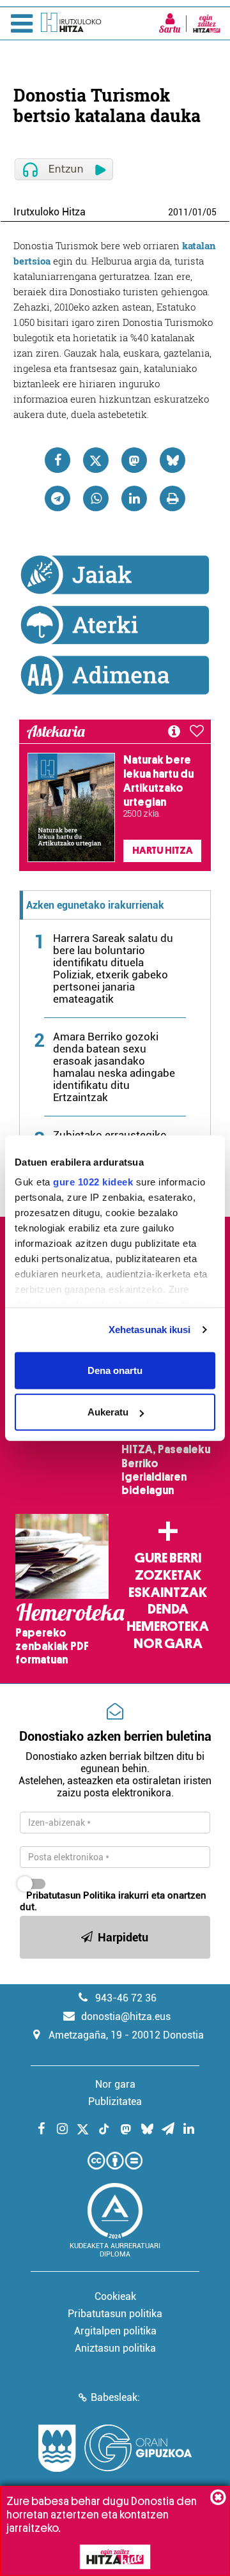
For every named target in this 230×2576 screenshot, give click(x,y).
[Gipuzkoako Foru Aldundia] (115, 2448)
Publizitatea (115, 2102)
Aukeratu (108, 1412)
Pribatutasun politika (115, 2314)
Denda (168, 1609)
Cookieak (115, 2296)
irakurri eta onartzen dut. (113, 1901)
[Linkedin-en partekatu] (134, 498)
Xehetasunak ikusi (150, 1330)
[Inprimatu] (172, 498)
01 (197, 212)
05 (211, 212)
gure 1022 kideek (93, 1182)
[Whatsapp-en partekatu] (96, 498)
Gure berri (168, 1558)
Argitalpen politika (115, 2331)
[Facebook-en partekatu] (57, 460)
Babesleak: (115, 2397)
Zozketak (168, 1575)
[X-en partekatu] (96, 460)
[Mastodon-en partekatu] (134, 460)
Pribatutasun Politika (71, 1895)
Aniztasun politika (115, 2348)
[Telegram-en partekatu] (57, 498)
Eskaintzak (168, 1593)
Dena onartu (115, 1370)
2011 (178, 212)
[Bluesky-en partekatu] (172, 460)
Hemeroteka (168, 1626)
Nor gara (168, 1644)
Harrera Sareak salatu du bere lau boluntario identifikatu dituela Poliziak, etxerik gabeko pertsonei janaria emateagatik (113, 968)
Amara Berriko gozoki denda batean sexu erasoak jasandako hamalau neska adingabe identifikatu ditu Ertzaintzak (114, 1067)
